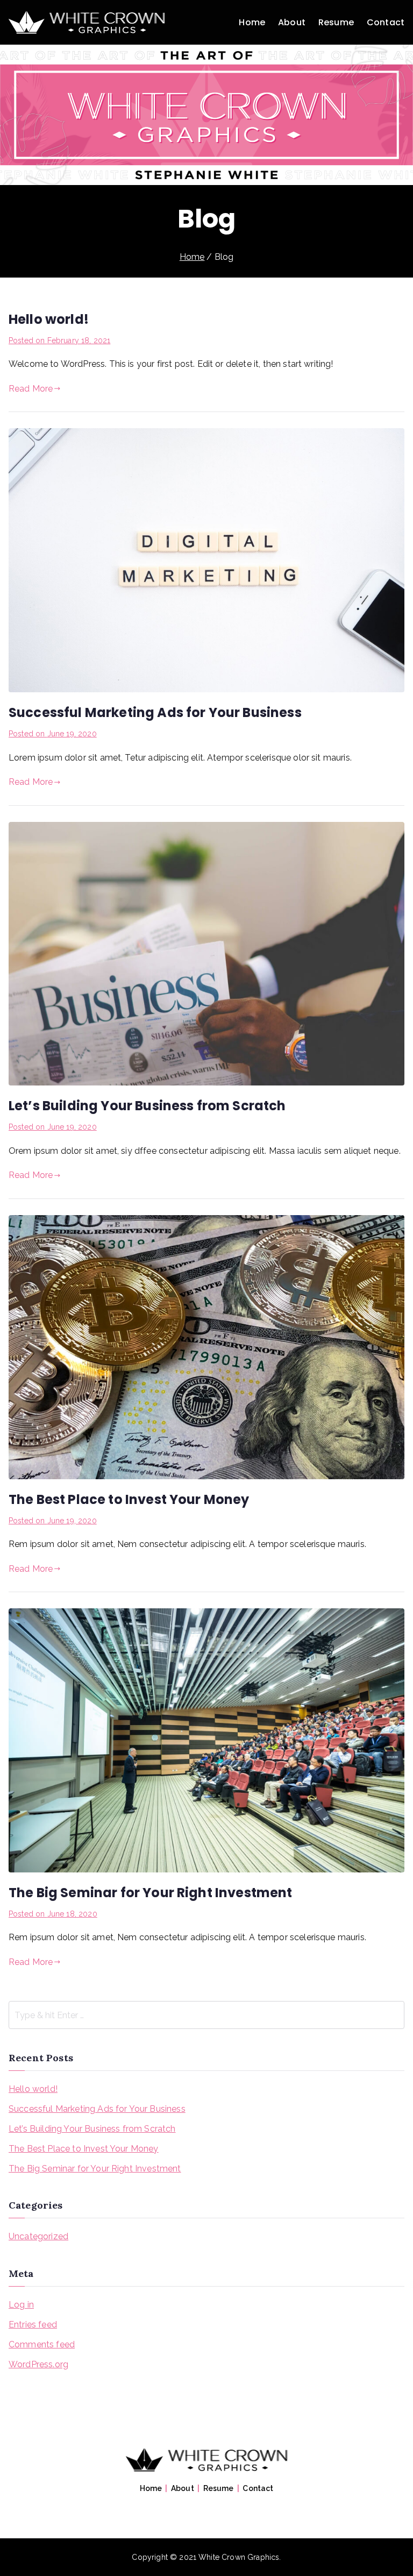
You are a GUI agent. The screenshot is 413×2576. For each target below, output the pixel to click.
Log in (21, 2305)
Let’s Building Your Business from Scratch (147, 1106)
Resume (336, 22)
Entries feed (33, 2325)
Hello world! (49, 319)
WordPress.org (38, 2364)
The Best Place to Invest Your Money (129, 1499)
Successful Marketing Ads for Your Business (155, 712)
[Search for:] (206, 2015)
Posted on (59, 340)
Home (252, 22)
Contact (386, 22)
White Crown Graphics (239, 2557)
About (292, 22)
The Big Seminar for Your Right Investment (151, 1893)
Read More (31, 389)
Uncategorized (38, 2236)
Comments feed (42, 2344)
